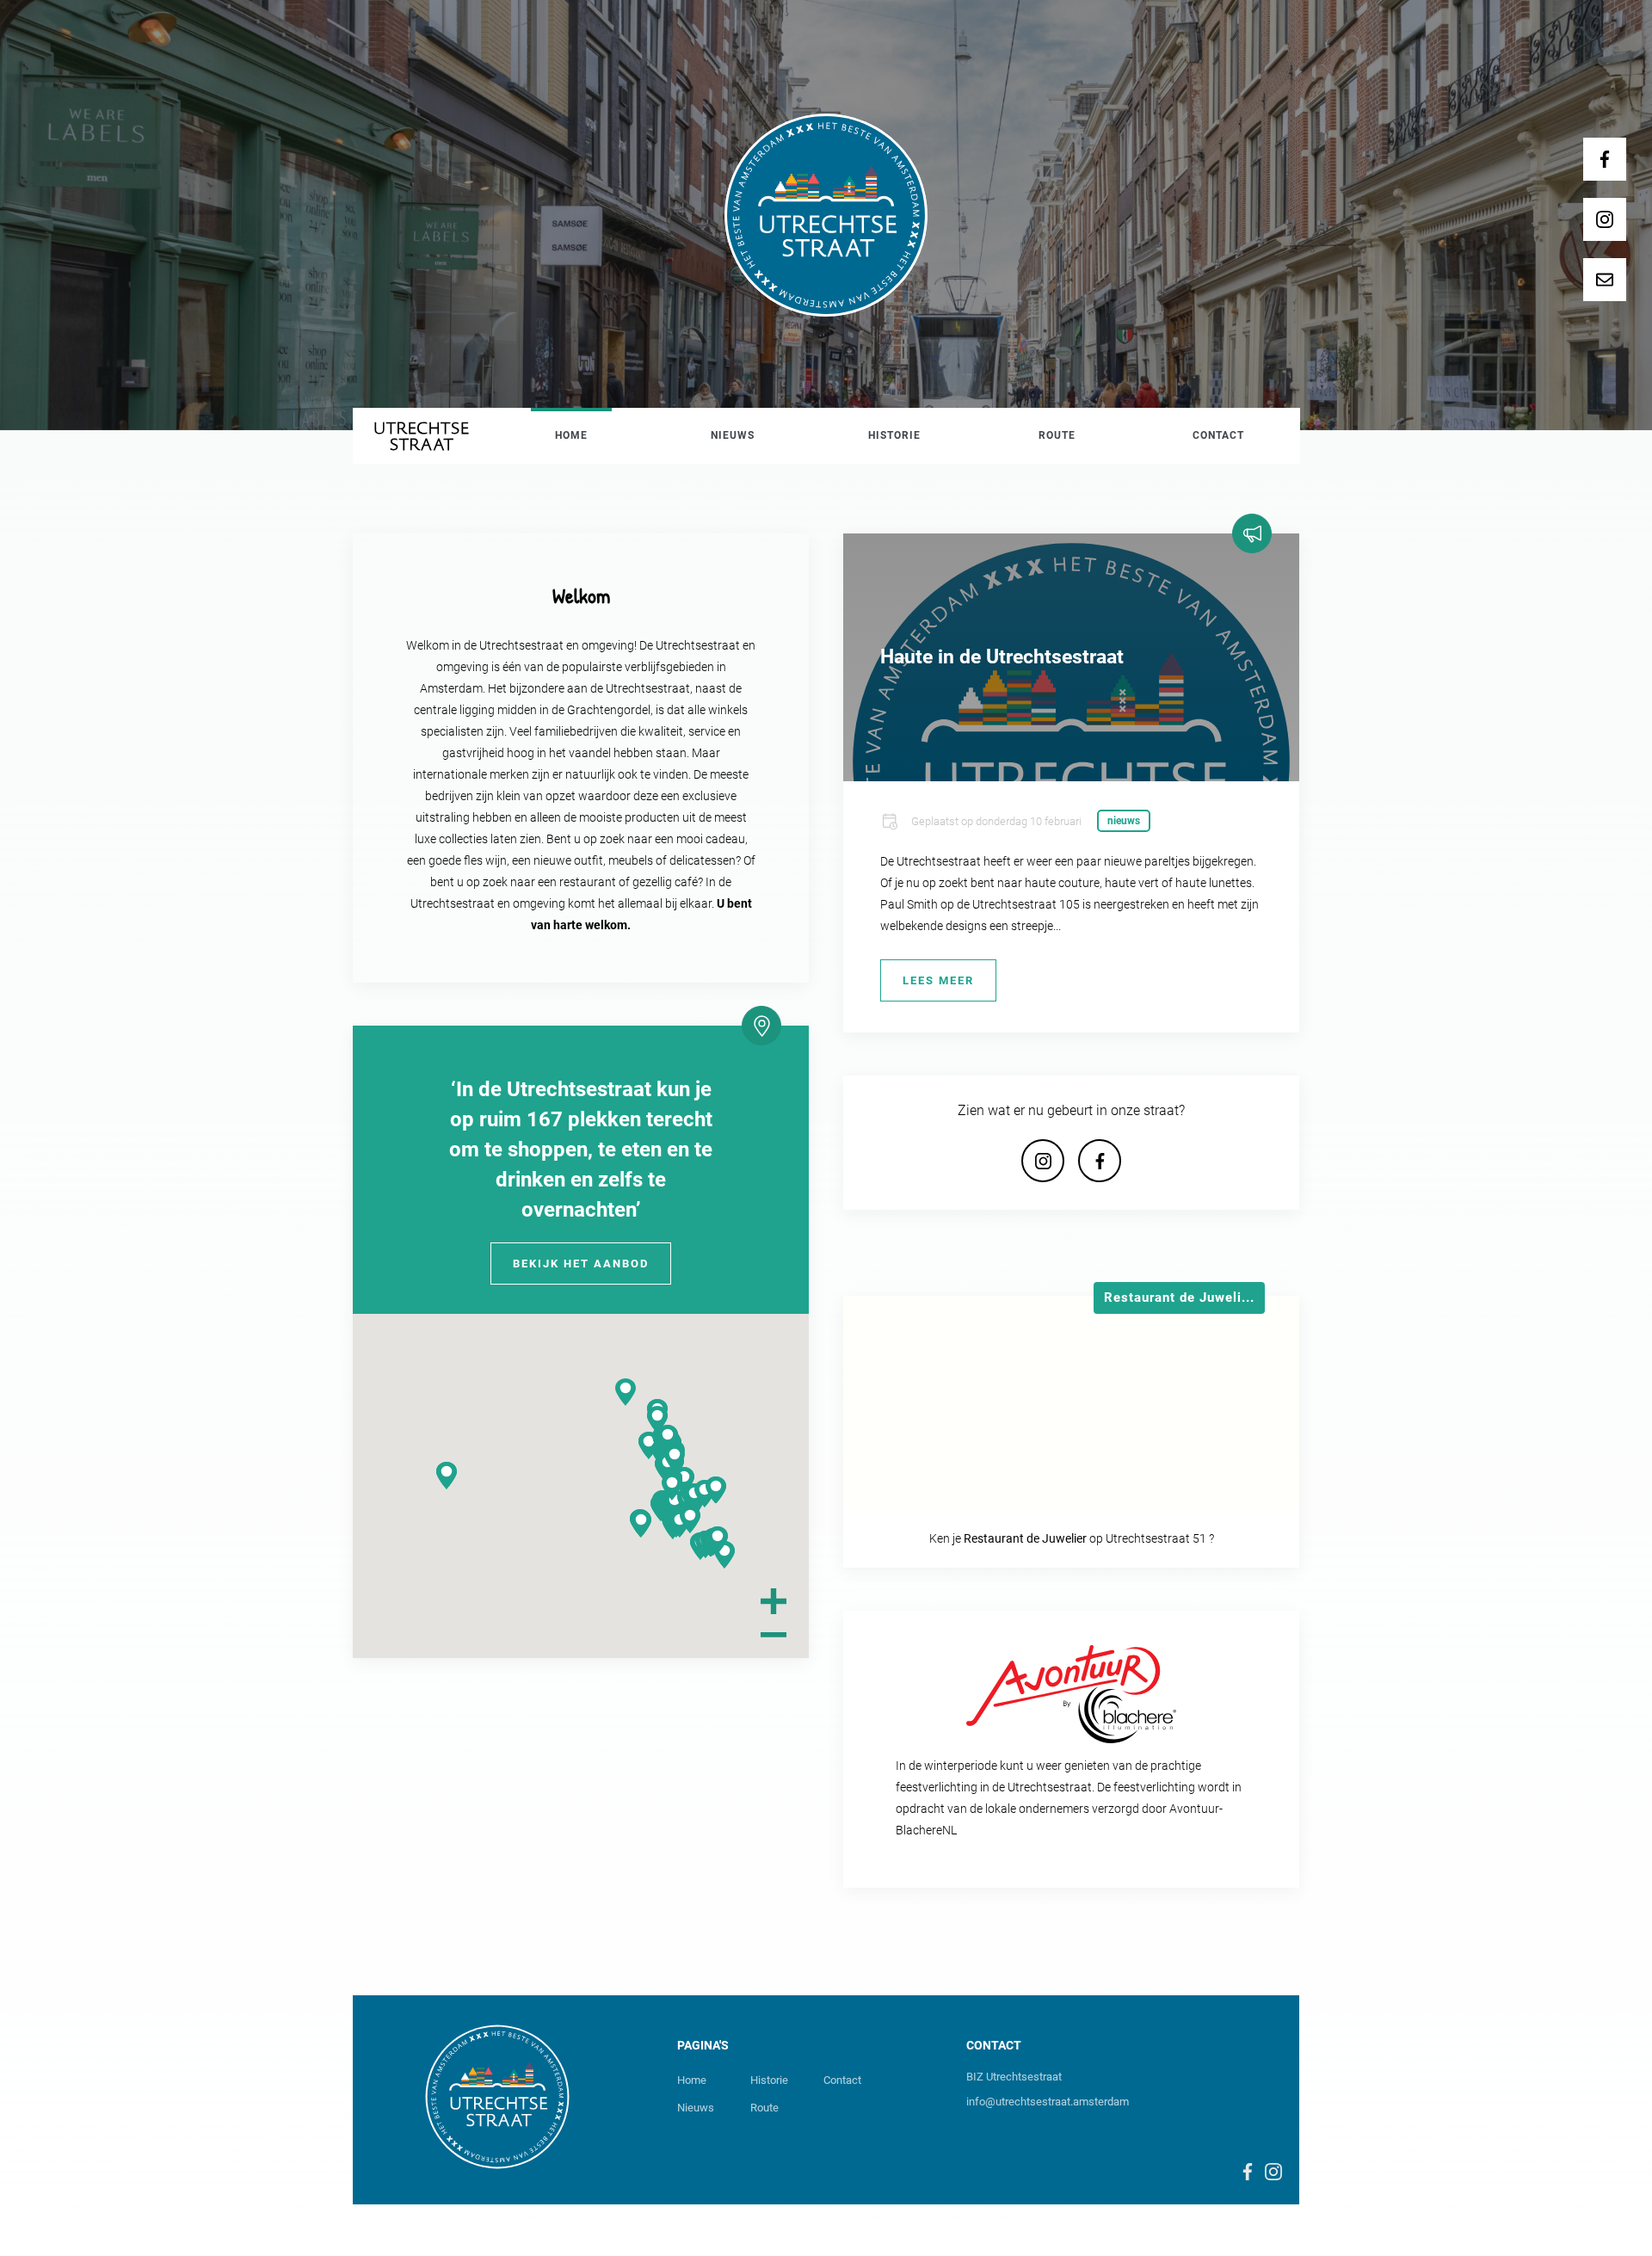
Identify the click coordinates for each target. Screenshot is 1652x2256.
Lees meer (938, 980)
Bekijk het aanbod (581, 1264)
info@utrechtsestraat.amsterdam (1048, 2102)
